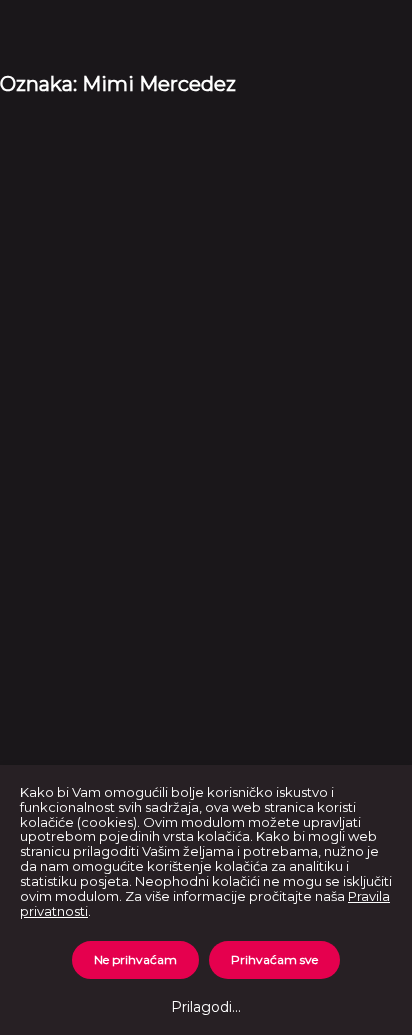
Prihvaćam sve (274, 959)
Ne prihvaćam (135, 959)
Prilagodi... (206, 1007)
